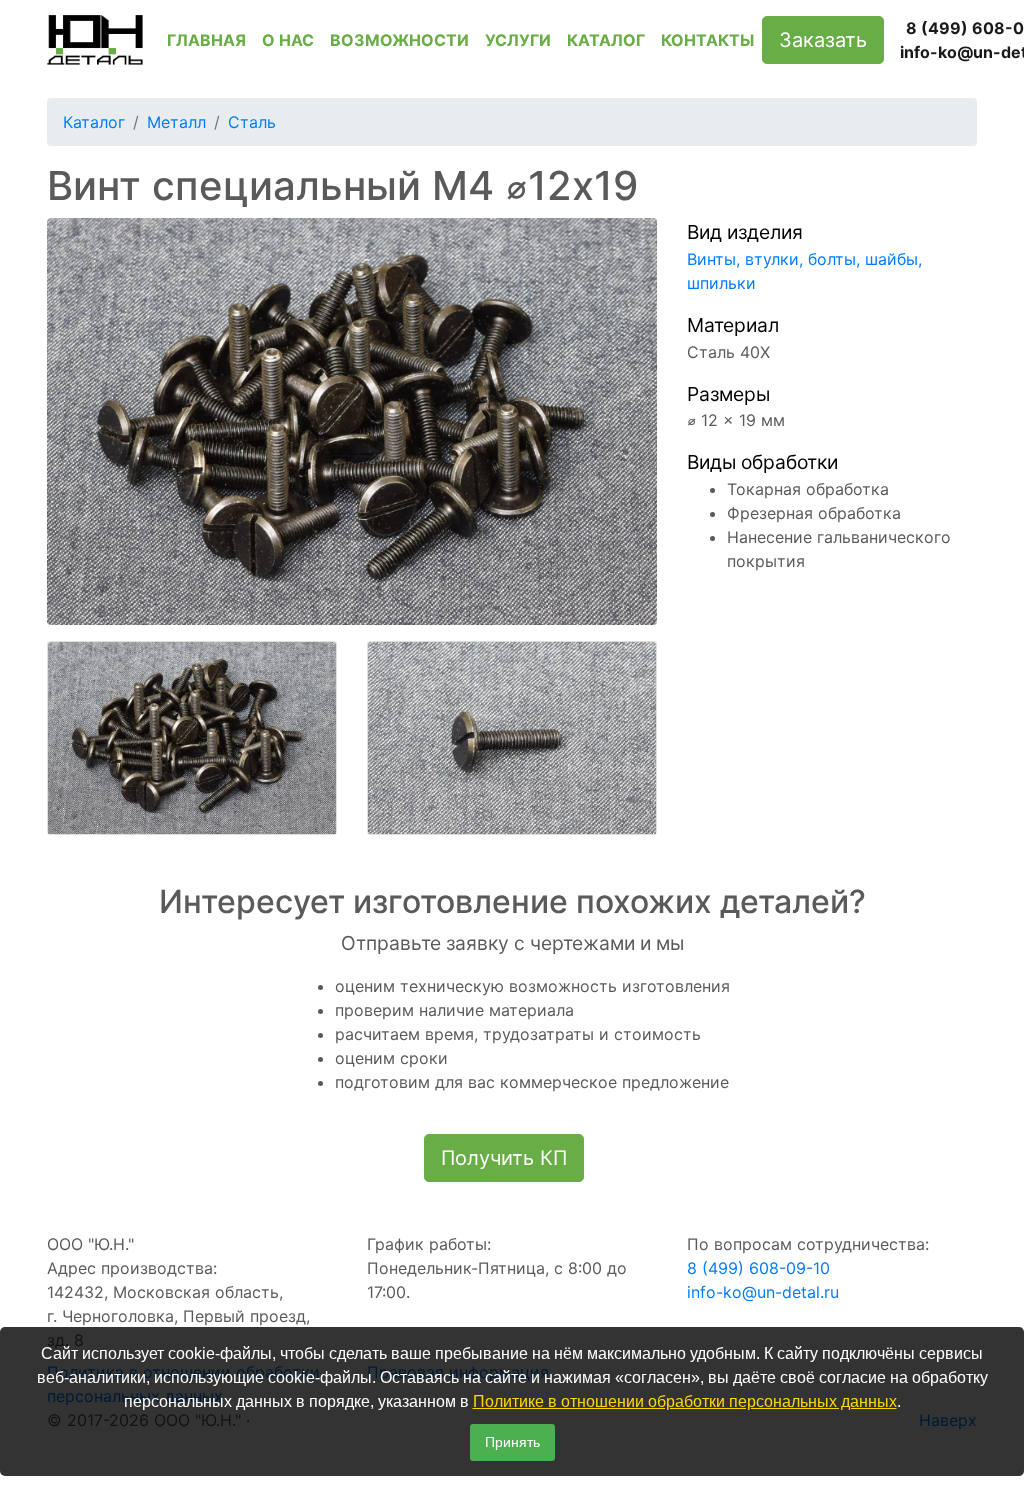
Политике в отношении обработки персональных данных (685, 1401)
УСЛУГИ (518, 40)
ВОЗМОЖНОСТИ (399, 40)
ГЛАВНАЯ (206, 40)
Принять (512, 1442)
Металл (176, 122)
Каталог (94, 122)
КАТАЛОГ (606, 40)
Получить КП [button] (504, 1158)
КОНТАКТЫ (707, 40)
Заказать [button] (823, 40)
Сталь (252, 122)
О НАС (288, 40)
